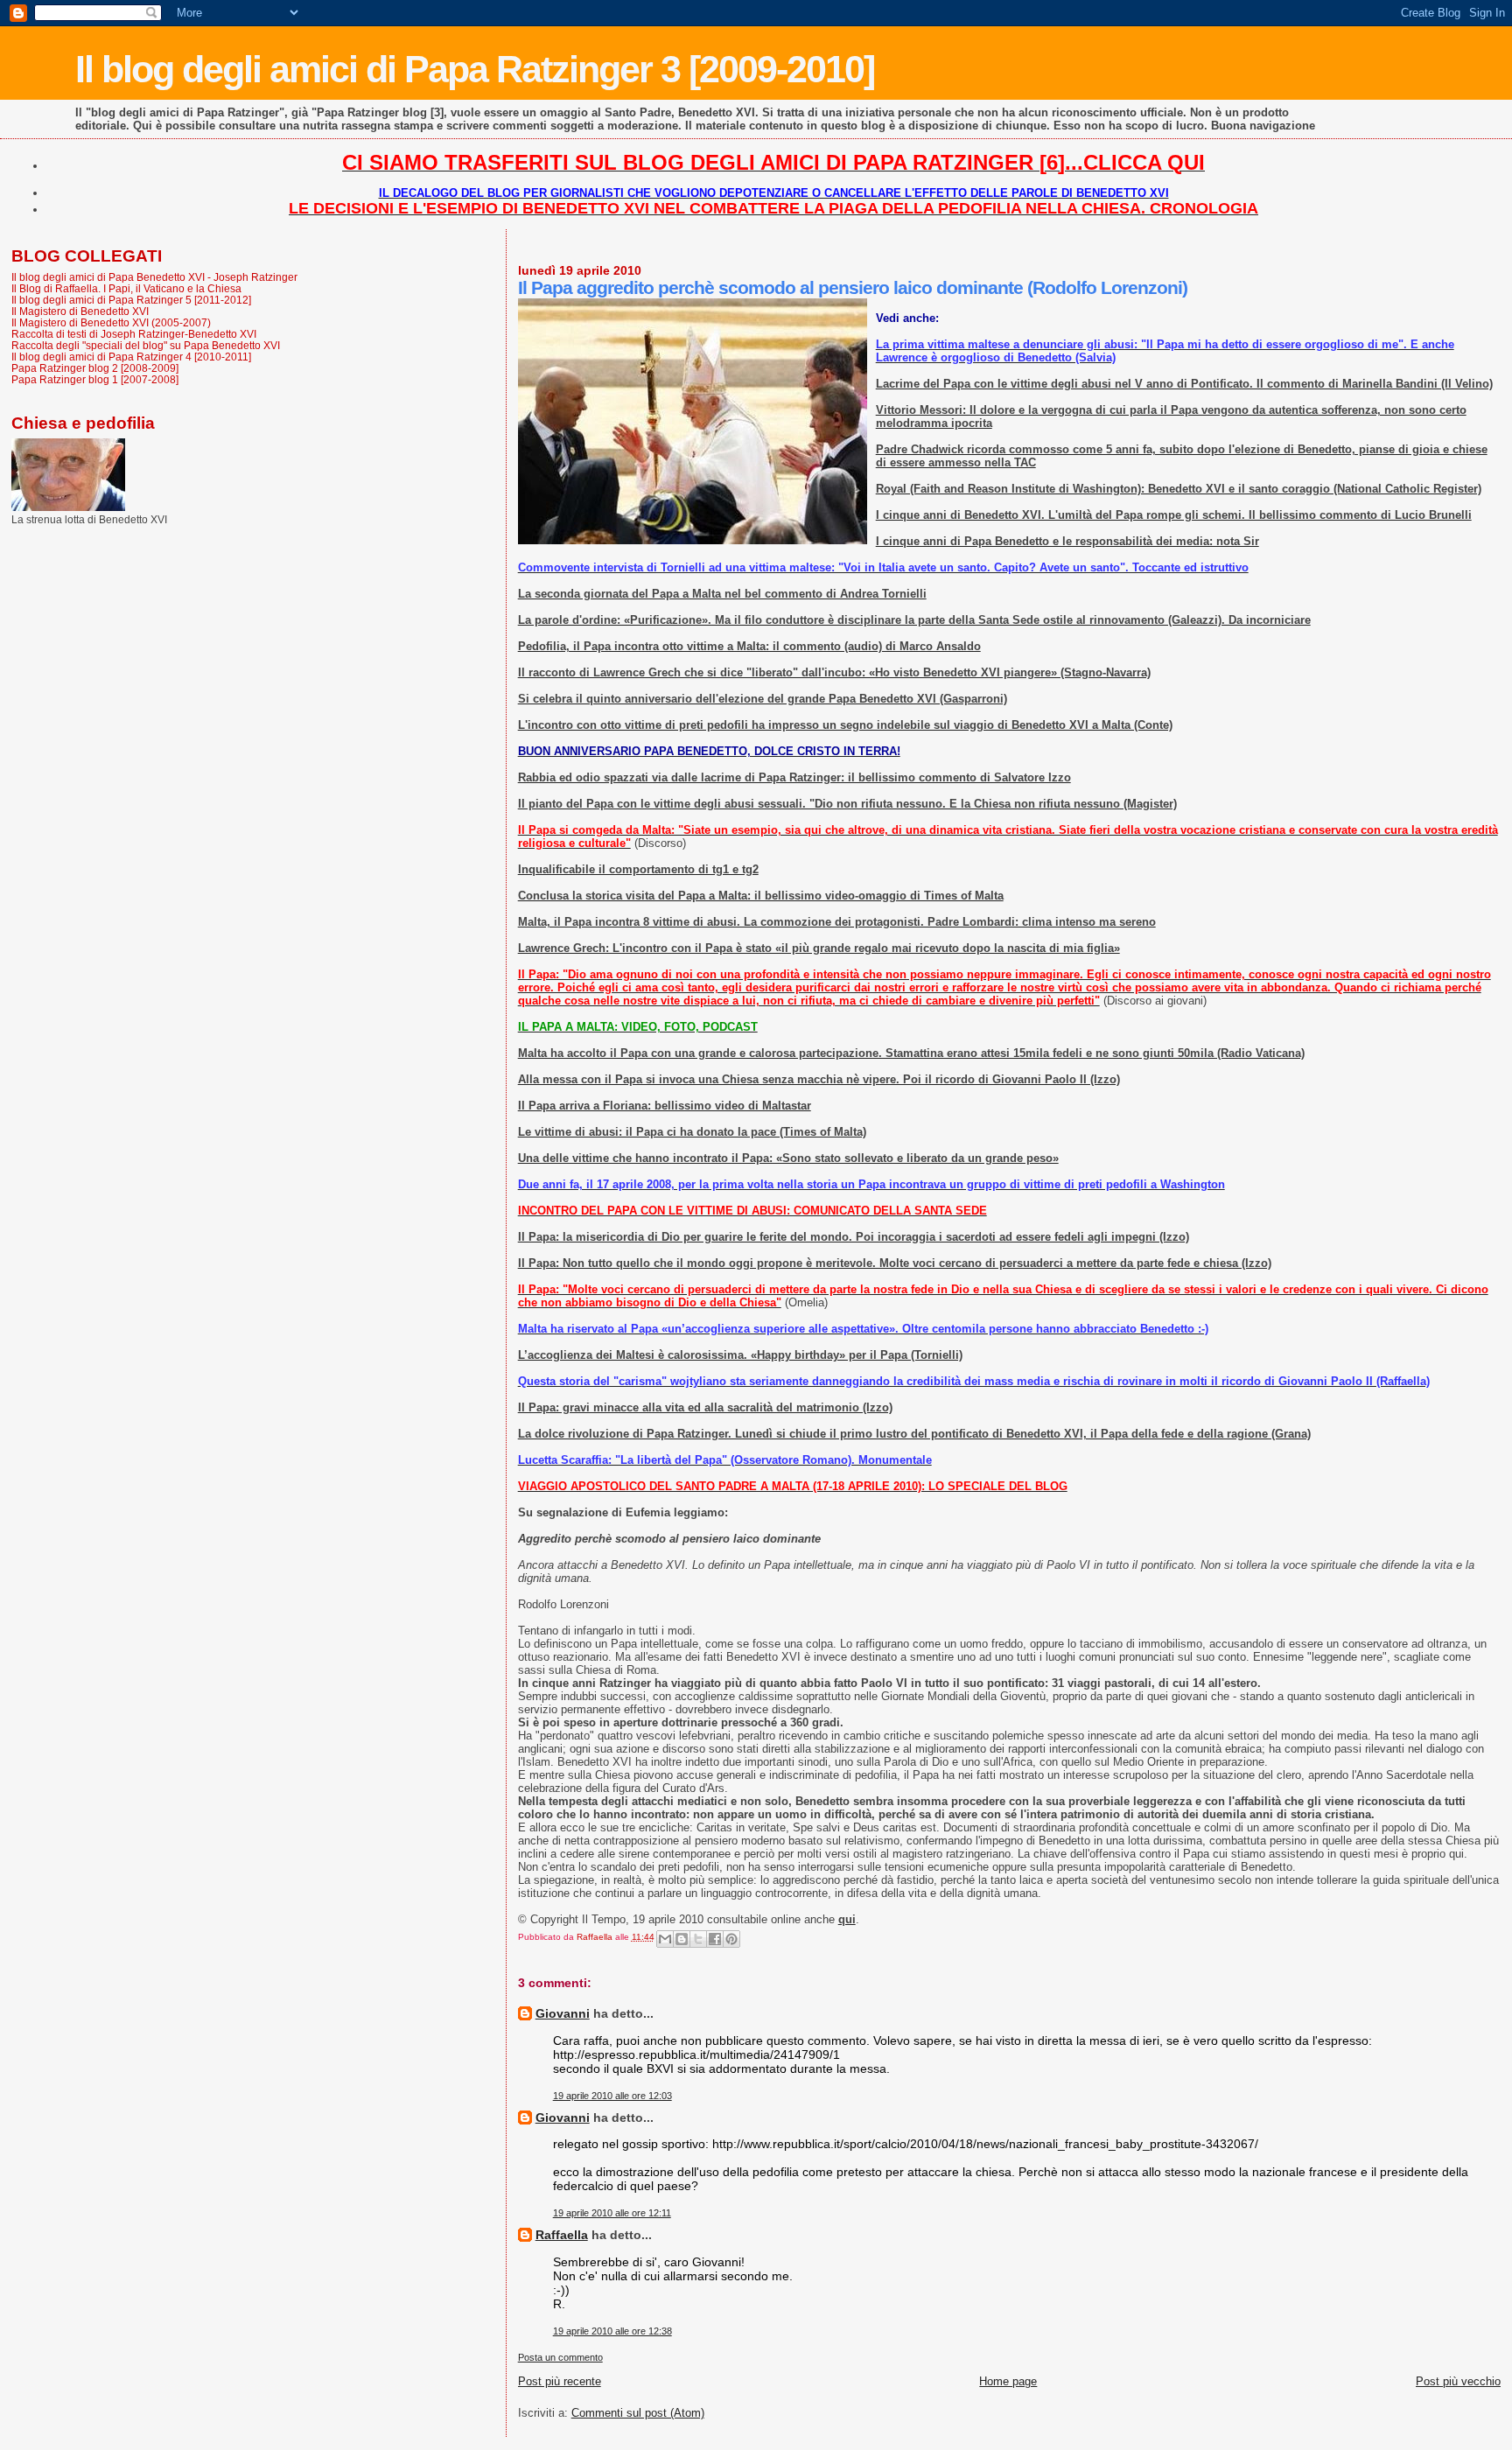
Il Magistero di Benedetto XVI (80, 311)
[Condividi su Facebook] (715, 1939)
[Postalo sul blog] (682, 1939)
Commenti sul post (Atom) (638, 2413)
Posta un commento (560, 2357)
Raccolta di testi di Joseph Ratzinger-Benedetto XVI (134, 334)
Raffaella (562, 2235)
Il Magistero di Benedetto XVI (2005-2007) (111, 322)
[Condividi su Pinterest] (731, 1939)
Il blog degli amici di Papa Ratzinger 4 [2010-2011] (131, 357)
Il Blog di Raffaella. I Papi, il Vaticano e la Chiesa (126, 288)
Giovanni (563, 2013)
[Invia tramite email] (665, 1939)
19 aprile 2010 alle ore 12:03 (612, 2096)
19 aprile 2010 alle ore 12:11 (612, 2213)
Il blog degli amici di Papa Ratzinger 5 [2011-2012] (131, 300)
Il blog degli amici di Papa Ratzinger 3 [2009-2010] (475, 69)
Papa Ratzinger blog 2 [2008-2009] (95, 368)
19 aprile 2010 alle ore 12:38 (612, 2331)
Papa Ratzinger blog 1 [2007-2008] (95, 379)
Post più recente (560, 2381)
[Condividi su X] (698, 1939)
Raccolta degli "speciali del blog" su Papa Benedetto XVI (146, 345)
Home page (1008, 2381)
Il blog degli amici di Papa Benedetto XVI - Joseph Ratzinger (154, 277)
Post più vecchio (1458, 2381)
